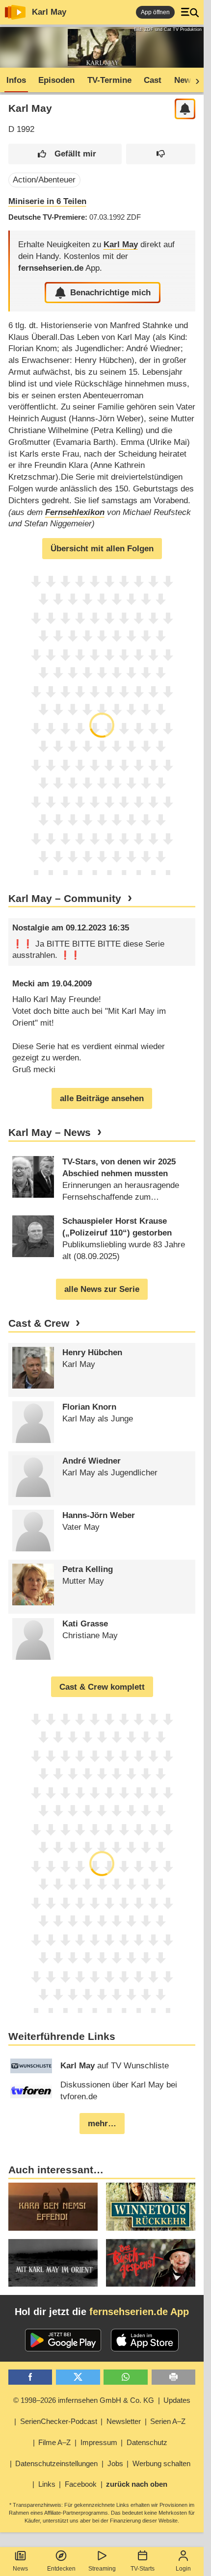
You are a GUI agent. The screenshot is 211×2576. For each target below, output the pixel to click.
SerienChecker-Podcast (59, 2421)
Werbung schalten (161, 2463)
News (20, 2569)
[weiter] (194, 80)
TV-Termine (109, 80)
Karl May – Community (65, 899)
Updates (177, 2400)
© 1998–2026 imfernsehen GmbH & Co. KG (84, 2400)
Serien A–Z (168, 2421)
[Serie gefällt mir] (65, 154)
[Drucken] (174, 2377)
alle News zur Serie (102, 1289)
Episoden (56, 80)
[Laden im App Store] (145, 2340)
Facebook (81, 2484)
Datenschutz (147, 2442)
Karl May (49, 12)
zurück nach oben (137, 2484)
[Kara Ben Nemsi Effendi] (53, 2206)
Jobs (115, 2463)
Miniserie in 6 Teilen (47, 201)
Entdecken (61, 2569)
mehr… (102, 2124)
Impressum (99, 2442)
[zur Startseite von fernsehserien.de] (15, 12)
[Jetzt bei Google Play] (63, 2340)
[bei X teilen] (78, 2377)
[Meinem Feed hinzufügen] (185, 109)
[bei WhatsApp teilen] (126, 2377)
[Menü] (190, 12)
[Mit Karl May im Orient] (53, 2263)
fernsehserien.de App (139, 2312)
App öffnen (155, 12)
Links (47, 2484)
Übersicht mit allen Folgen (102, 549)
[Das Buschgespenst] (151, 2263)
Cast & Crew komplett (102, 1687)
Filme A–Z (54, 2442)
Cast (153, 80)
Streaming (102, 2569)
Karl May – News (50, 1133)
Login (183, 2569)
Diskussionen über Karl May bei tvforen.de (119, 2091)
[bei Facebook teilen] (30, 2377)
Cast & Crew (39, 1323)
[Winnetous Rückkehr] (151, 2206)
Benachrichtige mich (110, 293)
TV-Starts (143, 2569)
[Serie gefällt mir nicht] (161, 154)
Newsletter (124, 2421)
